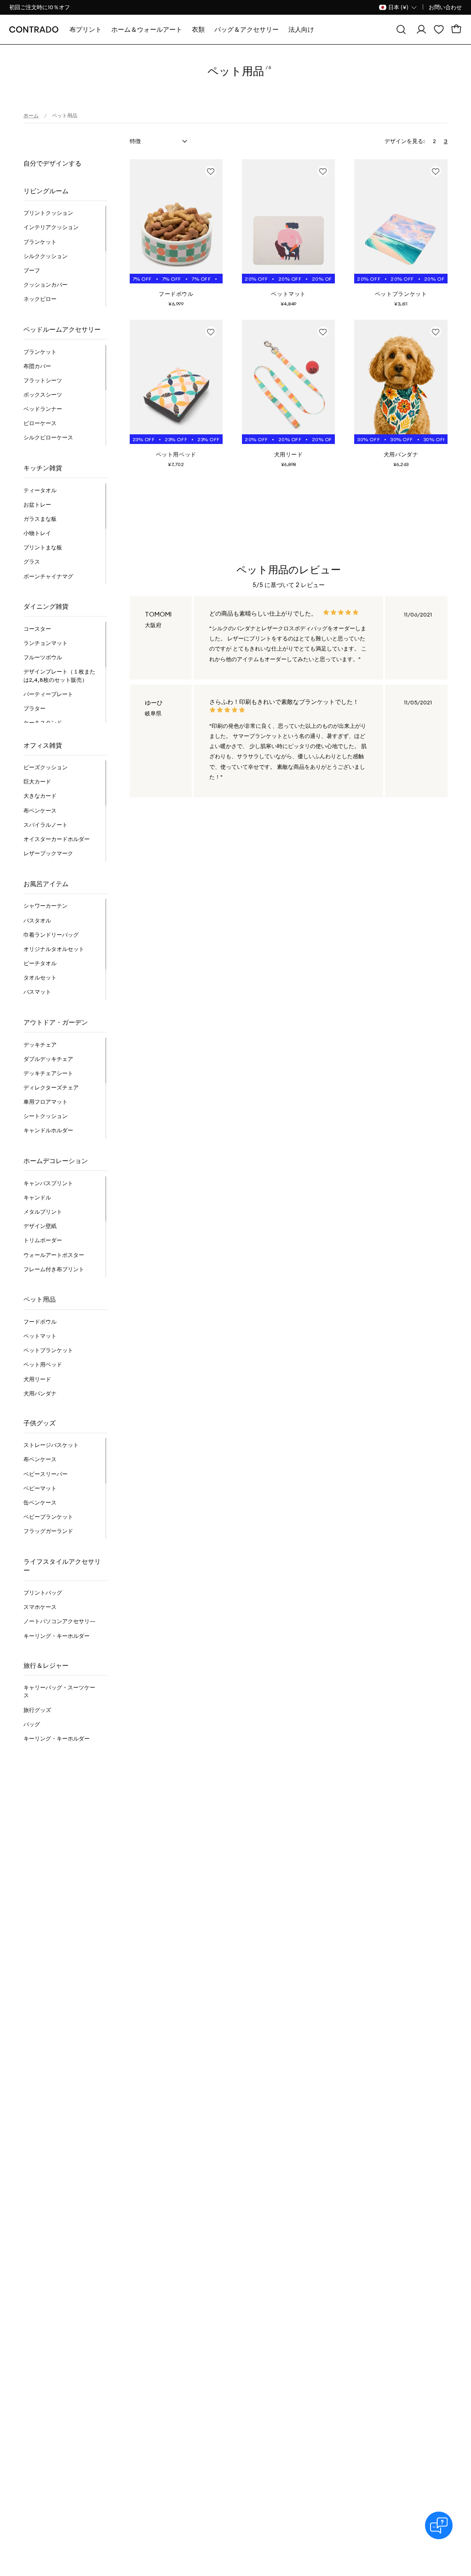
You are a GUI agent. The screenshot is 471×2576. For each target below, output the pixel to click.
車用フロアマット (46, 1102)
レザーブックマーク (48, 853)
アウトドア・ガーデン (56, 1022)
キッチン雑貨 (43, 468)
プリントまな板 (43, 547)
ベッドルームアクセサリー (62, 329)
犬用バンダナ (40, 1393)
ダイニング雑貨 (46, 606)
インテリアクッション (51, 227)
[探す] (401, 29)
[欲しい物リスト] (439, 29)
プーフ (32, 270)
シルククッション (46, 256)
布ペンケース (40, 810)
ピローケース (40, 423)
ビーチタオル (40, 963)
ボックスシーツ (43, 395)
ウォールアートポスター (54, 1255)
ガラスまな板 (40, 519)
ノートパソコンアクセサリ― (59, 1621)
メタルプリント (43, 1212)
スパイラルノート (46, 825)
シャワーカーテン (46, 906)
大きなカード (40, 796)
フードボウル (40, 1322)
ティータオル (40, 490)
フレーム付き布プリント (54, 1269)
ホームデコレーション (56, 1161)
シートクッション (46, 1116)
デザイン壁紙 (40, 1226)
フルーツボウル (43, 657)
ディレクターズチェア (51, 1087)
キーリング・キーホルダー (57, 1636)
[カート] (456, 29)
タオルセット (40, 977)
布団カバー (37, 366)
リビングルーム (46, 191)
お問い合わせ (445, 7)
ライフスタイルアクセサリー (62, 1566)
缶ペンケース (40, 1502)
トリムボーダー (43, 1240)
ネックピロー (40, 299)
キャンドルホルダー (48, 1130)
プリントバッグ (43, 1593)
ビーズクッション (46, 767)
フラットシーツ (43, 380)
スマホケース (40, 1607)
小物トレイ (37, 533)
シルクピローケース (48, 437)
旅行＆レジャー (46, 1665)
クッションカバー (46, 285)
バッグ (32, 1724)
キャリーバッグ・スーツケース (59, 1691)
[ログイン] (421, 29)
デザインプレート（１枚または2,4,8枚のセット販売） (59, 675)
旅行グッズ (37, 1710)
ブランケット (40, 242)
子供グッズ (40, 1423)
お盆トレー (37, 504)
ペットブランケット (48, 1350)
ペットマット (40, 1336)
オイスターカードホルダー (57, 839)
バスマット (37, 992)
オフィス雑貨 (43, 745)
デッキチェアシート (48, 1073)
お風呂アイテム (46, 884)
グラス (32, 562)
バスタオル (37, 920)
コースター (37, 629)
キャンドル (37, 1197)
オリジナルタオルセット (54, 949)
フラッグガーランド (48, 1531)
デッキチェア (40, 1045)
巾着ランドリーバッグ (51, 935)
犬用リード (37, 1379)
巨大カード (37, 781)
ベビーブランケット (48, 1517)
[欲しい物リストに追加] (211, 171)
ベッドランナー (43, 409)
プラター (34, 708)
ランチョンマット (46, 643)
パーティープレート (48, 694)
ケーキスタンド (43, 723)
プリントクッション (48, 213)
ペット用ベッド (43, 1364)
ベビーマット (40, 1488)
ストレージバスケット (51, 1445)
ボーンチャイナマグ (48, 576)
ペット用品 (40, 1299)
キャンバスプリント (48, 1183)
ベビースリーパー (46, 1474)
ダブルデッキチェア (48, 1059)
